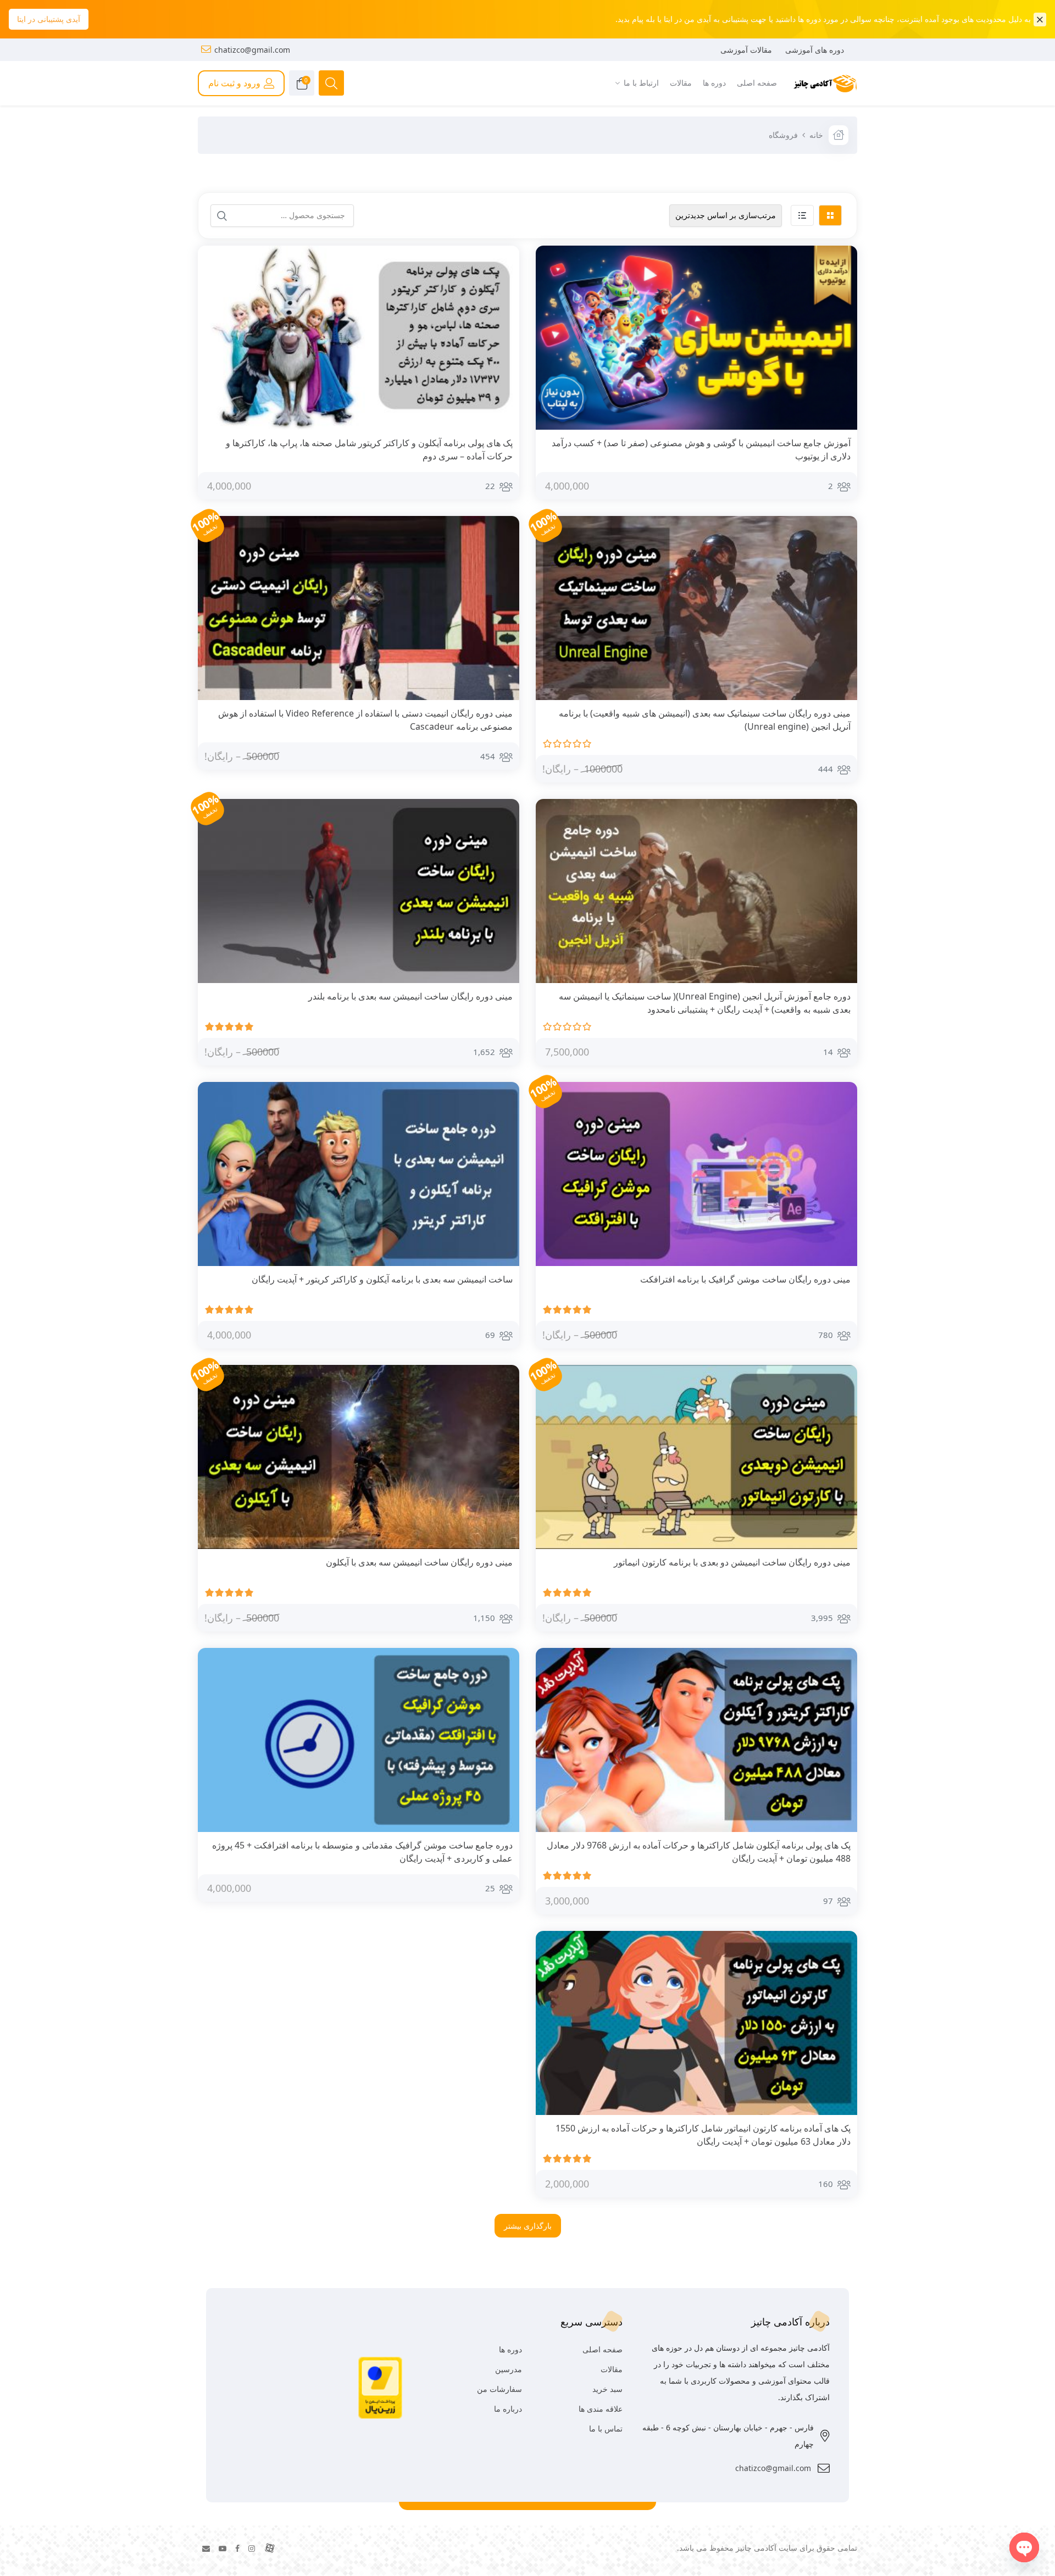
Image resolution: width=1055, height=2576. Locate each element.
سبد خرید (607, 2389)
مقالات (612, 2369)
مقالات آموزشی (746, 50)
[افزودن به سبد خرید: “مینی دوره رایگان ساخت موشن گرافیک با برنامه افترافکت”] (840, 1280)
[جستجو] (222, 216)
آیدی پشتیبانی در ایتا (49, 19)
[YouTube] (223, 2548)
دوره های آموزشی (815, 50)
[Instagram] (252, 2548)
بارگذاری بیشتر (528, 2226)
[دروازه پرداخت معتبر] (380, 2387)
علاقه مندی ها (601, 2409)
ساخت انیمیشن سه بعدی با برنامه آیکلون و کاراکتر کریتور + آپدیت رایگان (382, 1279)
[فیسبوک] (237, 2548)
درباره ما (508, 2409)
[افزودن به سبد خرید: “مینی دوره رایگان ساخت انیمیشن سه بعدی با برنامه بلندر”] (502, 997)
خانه (816, 135)
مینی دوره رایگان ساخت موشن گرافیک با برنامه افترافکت (745, 1279)
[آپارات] (270, 2548)
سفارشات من (499, 2389)
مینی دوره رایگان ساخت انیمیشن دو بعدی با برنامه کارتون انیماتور (732, 1562)
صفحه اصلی (603, 2349)
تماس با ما (606, 2428)
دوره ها (510, 2349)
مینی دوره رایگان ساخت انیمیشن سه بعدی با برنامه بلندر (410, 996)
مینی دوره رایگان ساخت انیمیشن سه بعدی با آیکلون (419, 1562)
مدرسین (509, 2369)
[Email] (206, 2548)
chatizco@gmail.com (252, 50)
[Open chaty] (1024, 2547)
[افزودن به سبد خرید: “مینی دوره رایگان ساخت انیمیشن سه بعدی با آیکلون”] (502, 1563)
